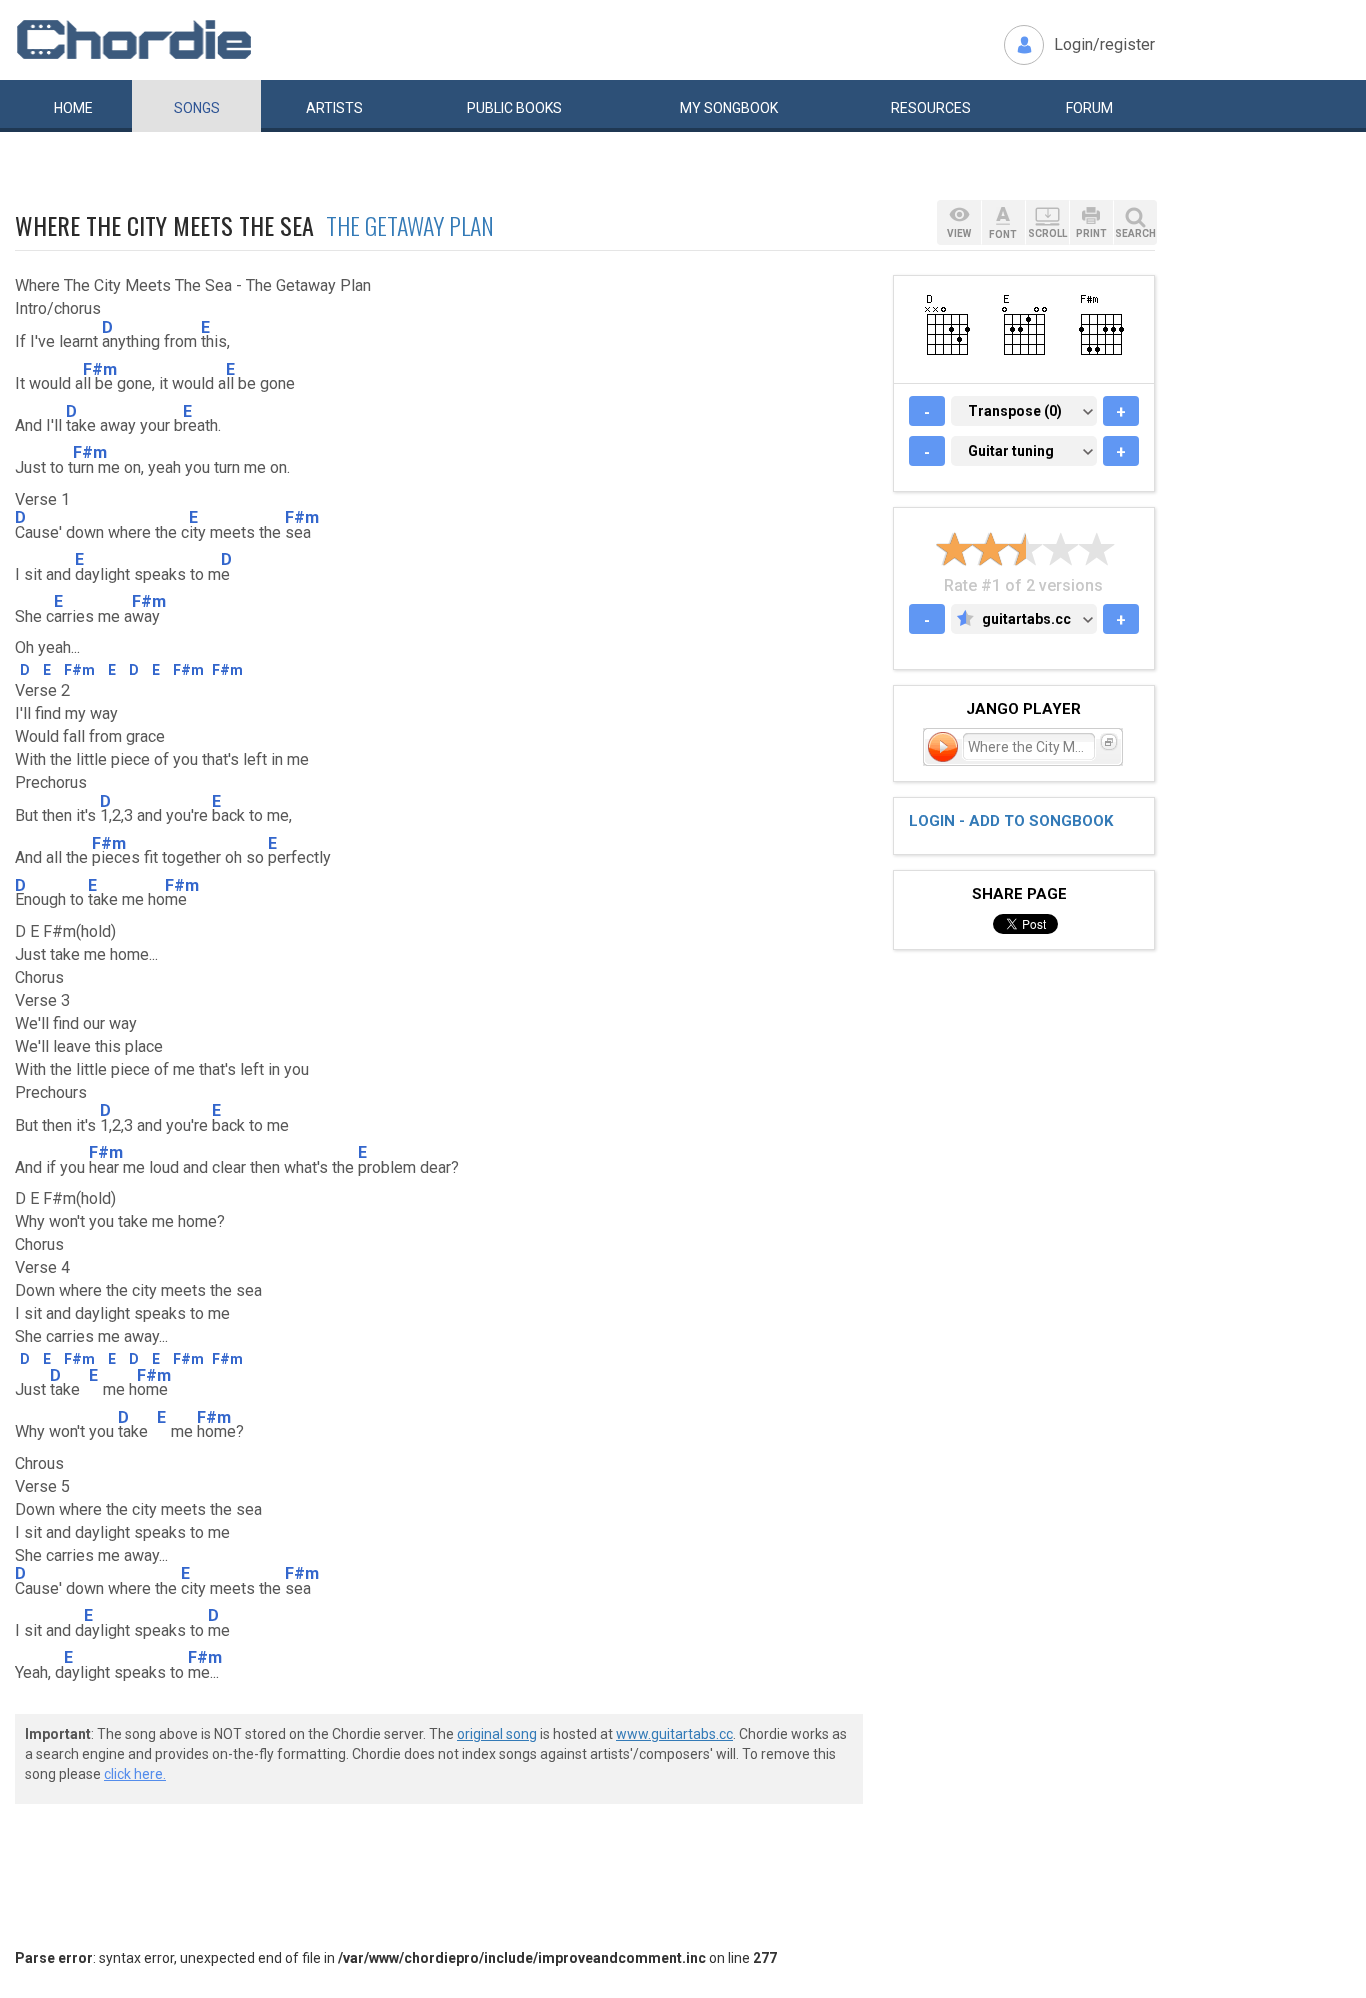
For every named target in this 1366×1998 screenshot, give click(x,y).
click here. (135, 1774)
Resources (931, 108)
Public (514, 108)
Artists (334, 108)
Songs (197, 108)
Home (73, 108)
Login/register (1104, 44)
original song (497, 1734)
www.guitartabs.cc (674, 1734)
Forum (1089, 108)
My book (729, 108)
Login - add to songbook (1011, 821)
